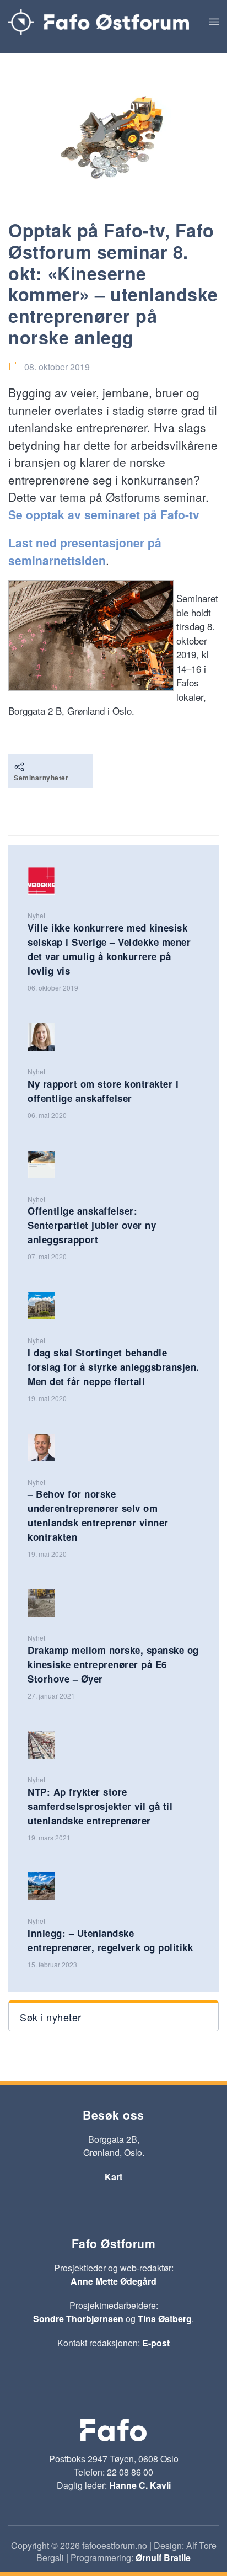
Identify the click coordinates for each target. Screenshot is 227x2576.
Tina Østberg (165, 2319)
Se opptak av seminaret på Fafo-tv (104, 514)
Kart (113, 2177)
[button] (214, 22)
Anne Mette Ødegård (113, 2281)
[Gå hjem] (99, 22)
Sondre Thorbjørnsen (78, 2319)
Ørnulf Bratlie (163, 2558)
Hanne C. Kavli (140, 2485)
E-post (156, 2343)
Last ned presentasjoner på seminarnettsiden (85, 551)
